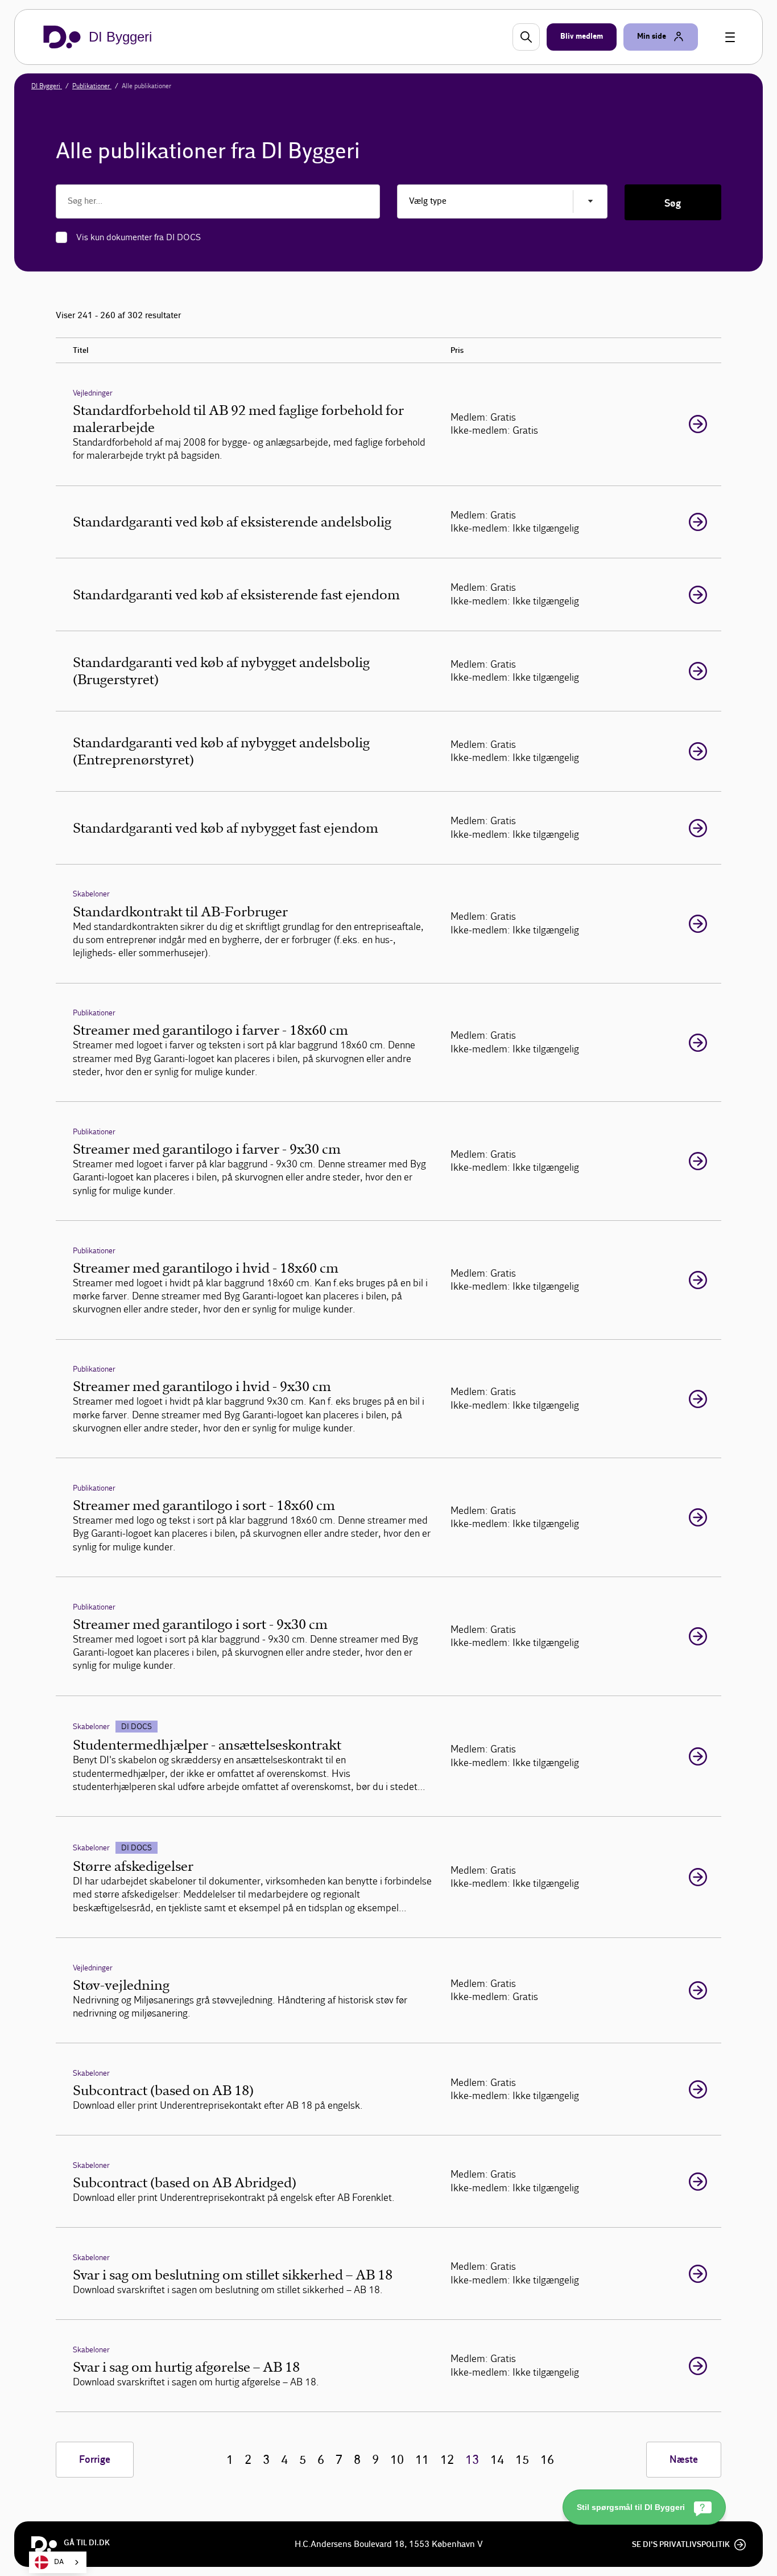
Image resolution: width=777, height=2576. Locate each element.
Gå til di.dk (87, 2543)
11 (422, 2460)
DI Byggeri (47, 86)
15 (522, 2460)
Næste (684, 2460)
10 (397, 2460)
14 (497, 2460)
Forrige (95, 2460)
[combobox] (58, 2562)
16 (547, 2460)
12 (447, 2460)
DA (59, 2562)
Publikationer (92, 86)
